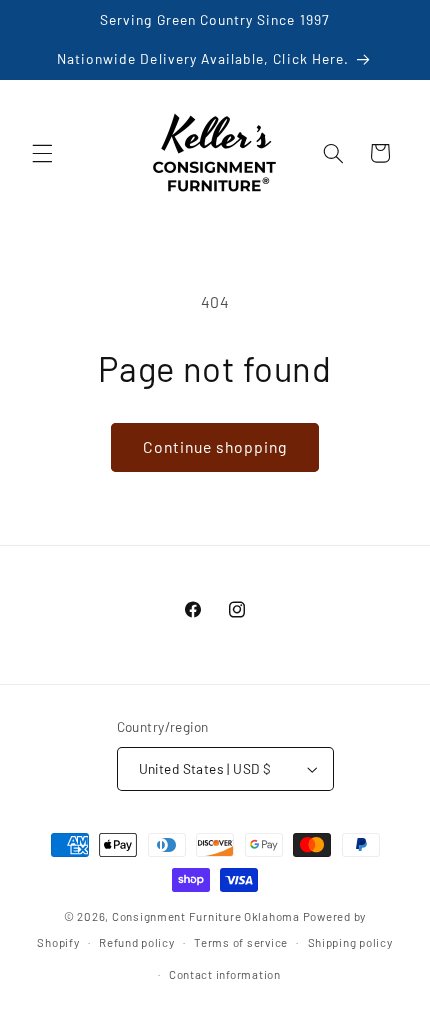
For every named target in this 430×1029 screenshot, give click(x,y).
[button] (42, 153)
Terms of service (241, 942)
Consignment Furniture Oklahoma (206, 916)
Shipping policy (350, 942)
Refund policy (137, 942)
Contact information (225, 974)
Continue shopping (215, 446)
